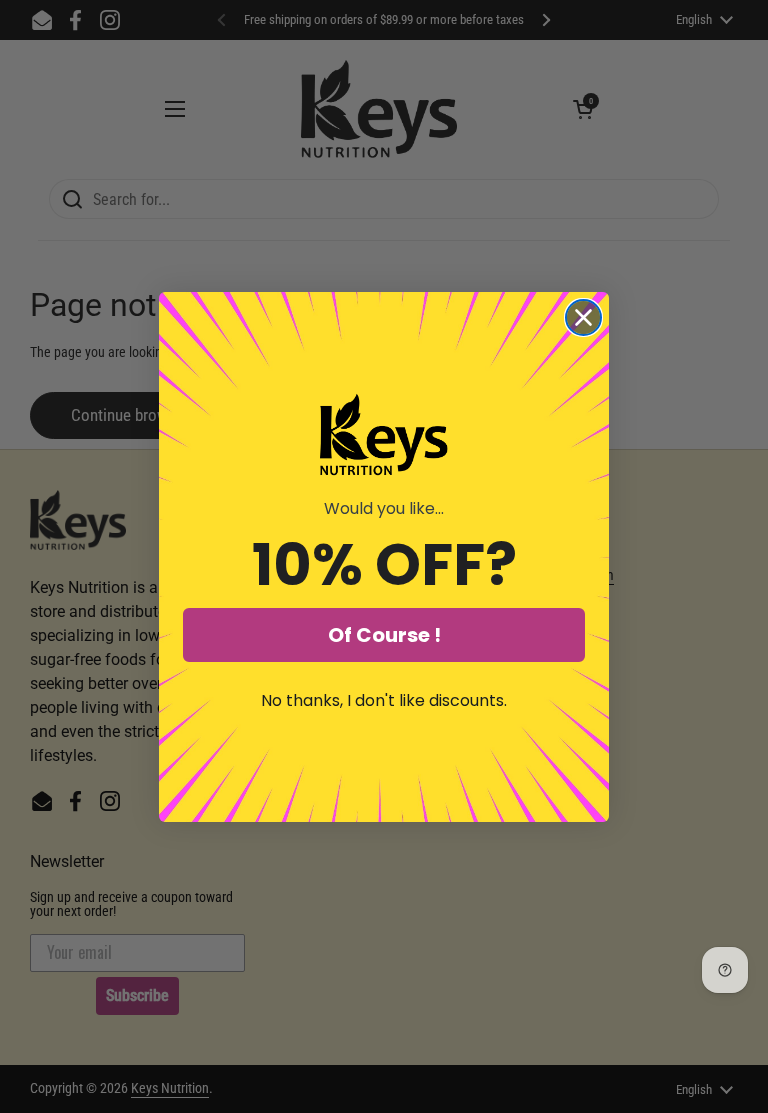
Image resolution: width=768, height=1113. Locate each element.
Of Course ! (384, 635)
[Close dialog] (583, 317)
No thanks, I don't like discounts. (384, 700)
